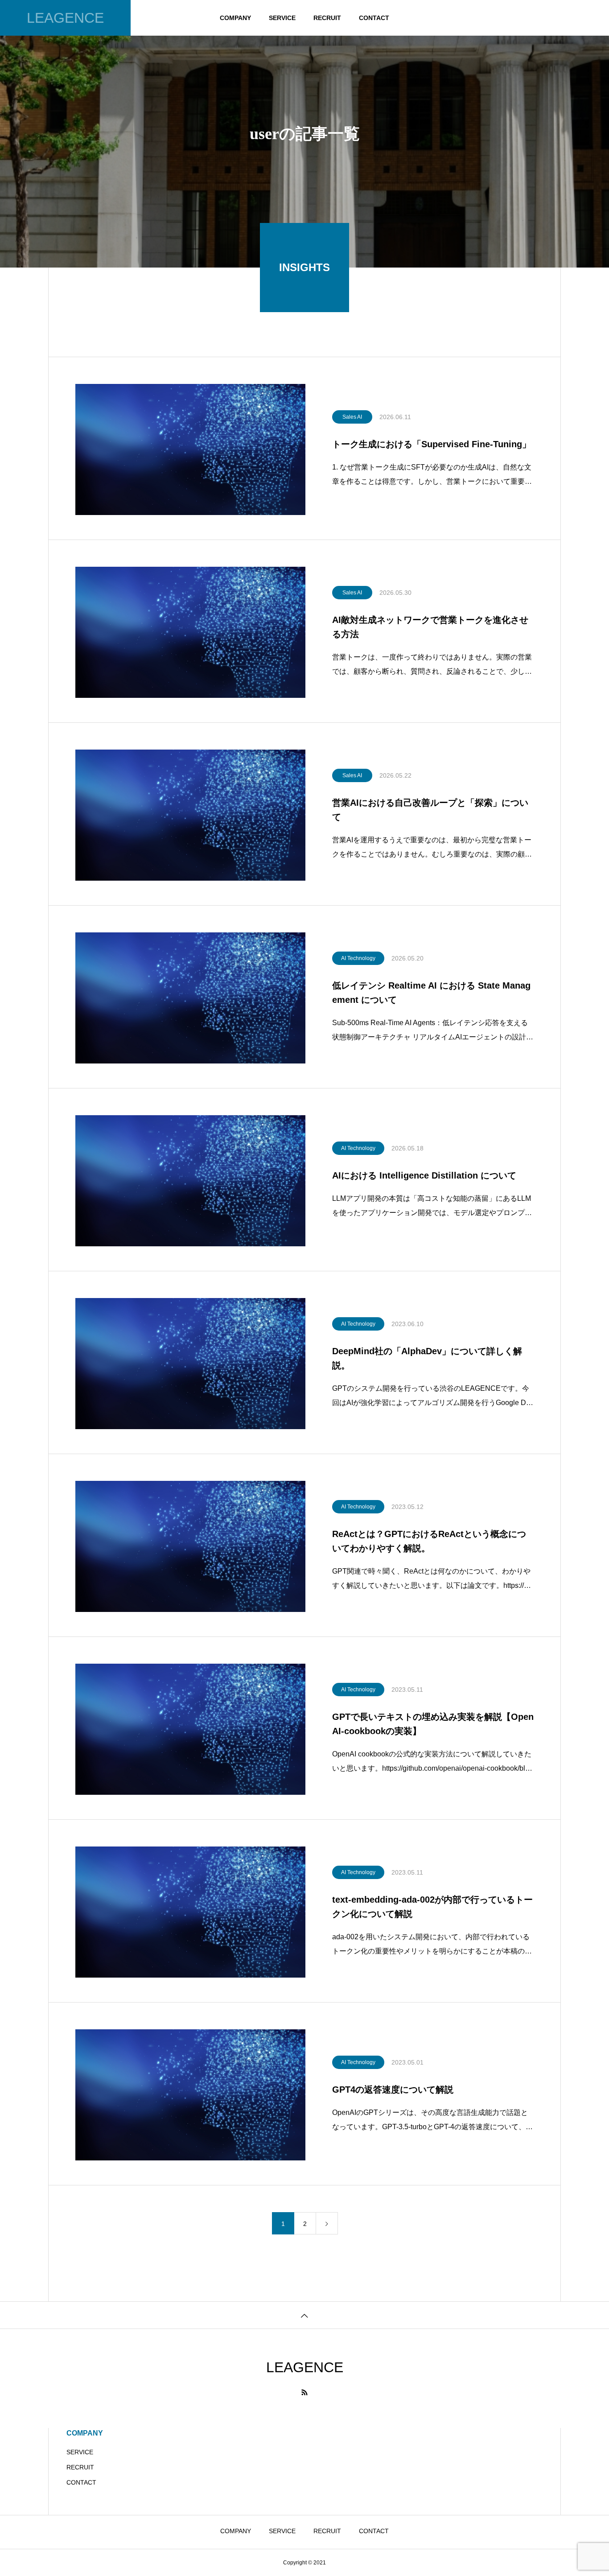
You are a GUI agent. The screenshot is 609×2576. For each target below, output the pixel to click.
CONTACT (374, 18)
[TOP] (304, 2315)
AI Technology (358, 958)
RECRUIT (327, 18)
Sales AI (352, 417)
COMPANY (235, 18)
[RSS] (304, 2392)
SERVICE (282, 18)
